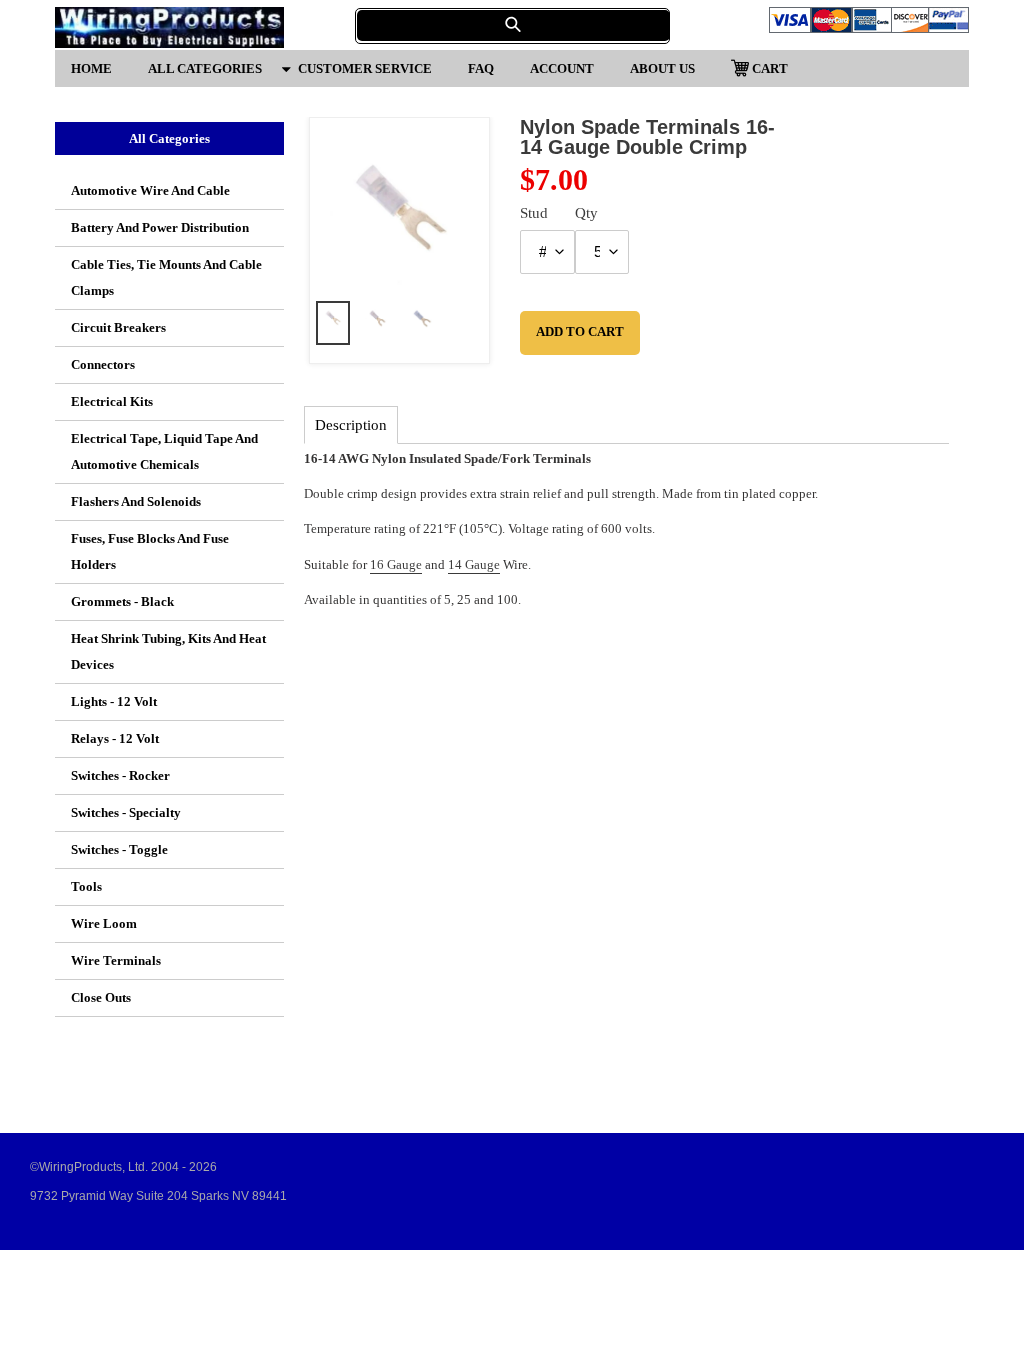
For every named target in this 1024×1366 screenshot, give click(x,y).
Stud (534, 213)
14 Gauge (474, 564)
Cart (769, 67)
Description (351, 425)
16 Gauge (396, 564)
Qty (586, 213)
